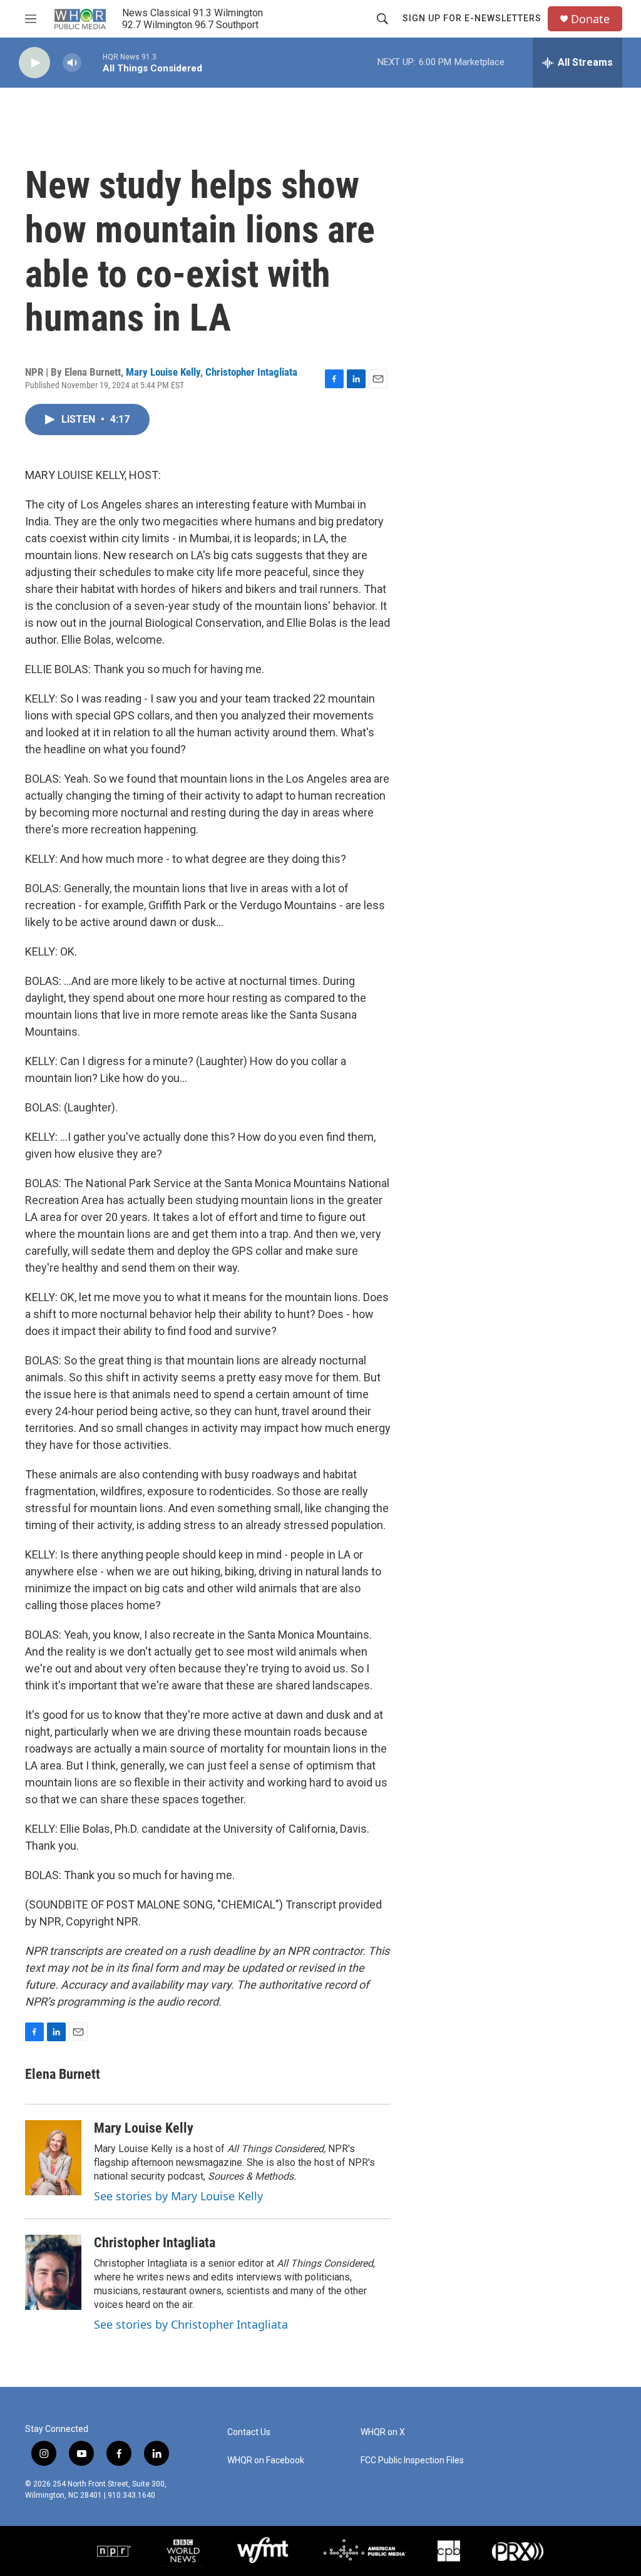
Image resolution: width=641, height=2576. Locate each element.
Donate (590, 19)
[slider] (92, 62)
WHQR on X (383, 2432)
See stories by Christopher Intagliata (191, 2324)
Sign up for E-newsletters (472, 18)
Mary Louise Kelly (163, 372)
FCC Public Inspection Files (412, 2460)
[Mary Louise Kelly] (53, 2158)
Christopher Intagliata (251, 372)
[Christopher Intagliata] (53, 2272)
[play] (34, 63)
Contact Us (249, 2432)
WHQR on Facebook (266, 2460)
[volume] (72, 63)
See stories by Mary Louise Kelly (178, 2196)
